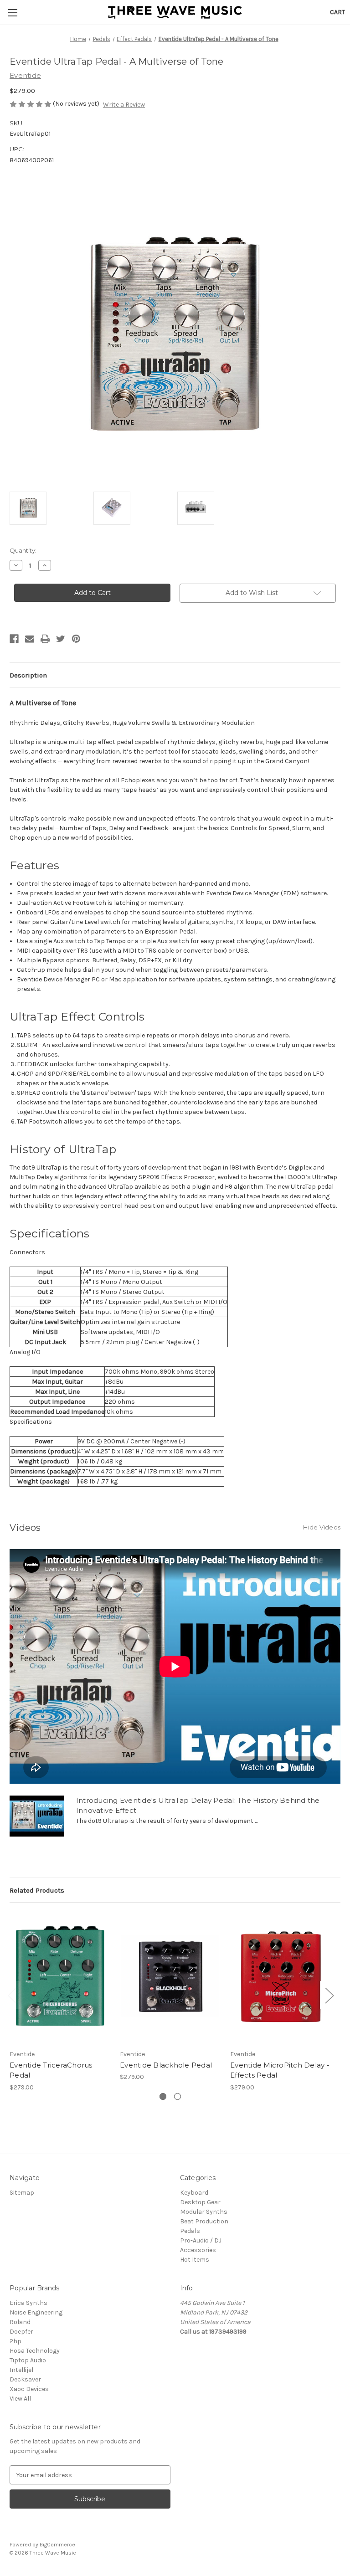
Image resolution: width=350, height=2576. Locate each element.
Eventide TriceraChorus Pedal (51, 2070)
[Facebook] (14, 639)
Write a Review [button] (124, 105)
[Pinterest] (76, 639)
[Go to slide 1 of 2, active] (163, 2096)
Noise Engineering (36, 2312)
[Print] (45, 639)
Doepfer (21, 2332)
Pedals (190, 2231)
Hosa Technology (35, 2351)
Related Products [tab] (37, 1890)
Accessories (198, 2250)
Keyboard (194, 2193)
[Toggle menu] (13, 13)
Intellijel (21, 2370)
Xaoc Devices (29, 2389)
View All (20, 2399)
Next (329, 1995)
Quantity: (23, 550)
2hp (15, 2341)
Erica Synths (28, 2303)
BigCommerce (57, 2545)
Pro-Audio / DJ (201, 2240)
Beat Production (204, 2221)
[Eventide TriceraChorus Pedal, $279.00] (60, 1978)
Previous (12, 1995)
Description (28, 675)
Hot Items (195, 2260)
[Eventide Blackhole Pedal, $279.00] (170, 1978)
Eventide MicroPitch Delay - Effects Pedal (280, 2070)
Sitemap (22, 2193)
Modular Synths (204, 2212)
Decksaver (25, 2379)
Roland (20, 2322)
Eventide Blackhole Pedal (166, 2065)
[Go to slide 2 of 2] (178, 2096)
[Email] (30, 639)
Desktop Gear (200, 2202)
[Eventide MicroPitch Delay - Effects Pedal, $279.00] (281, 1978)
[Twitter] (61, 639)
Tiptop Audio (28, 2360)
